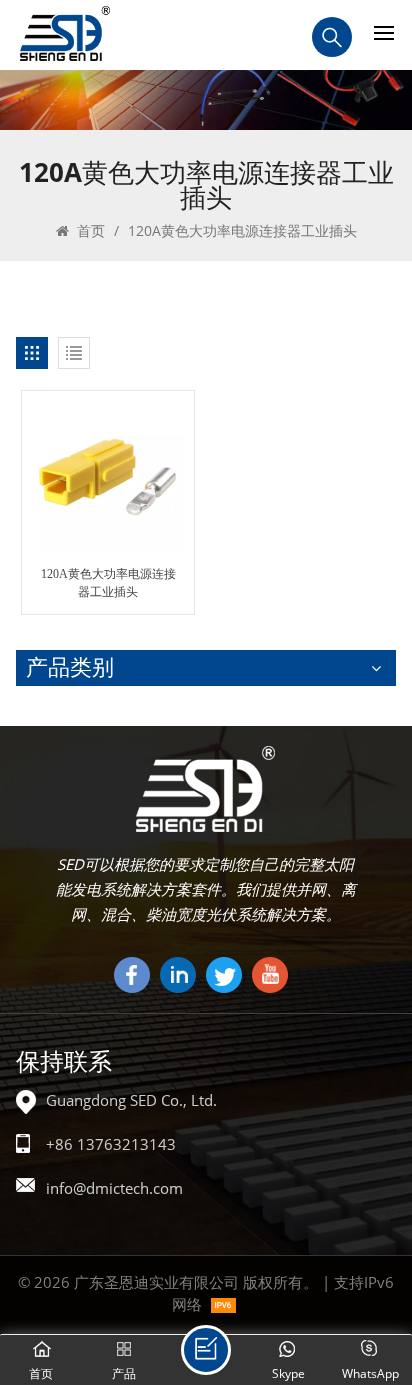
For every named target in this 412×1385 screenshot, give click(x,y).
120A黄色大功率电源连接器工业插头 (108, 583)
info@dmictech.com (114, 1188)
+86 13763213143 (111, 1144)
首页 (89, 230)
